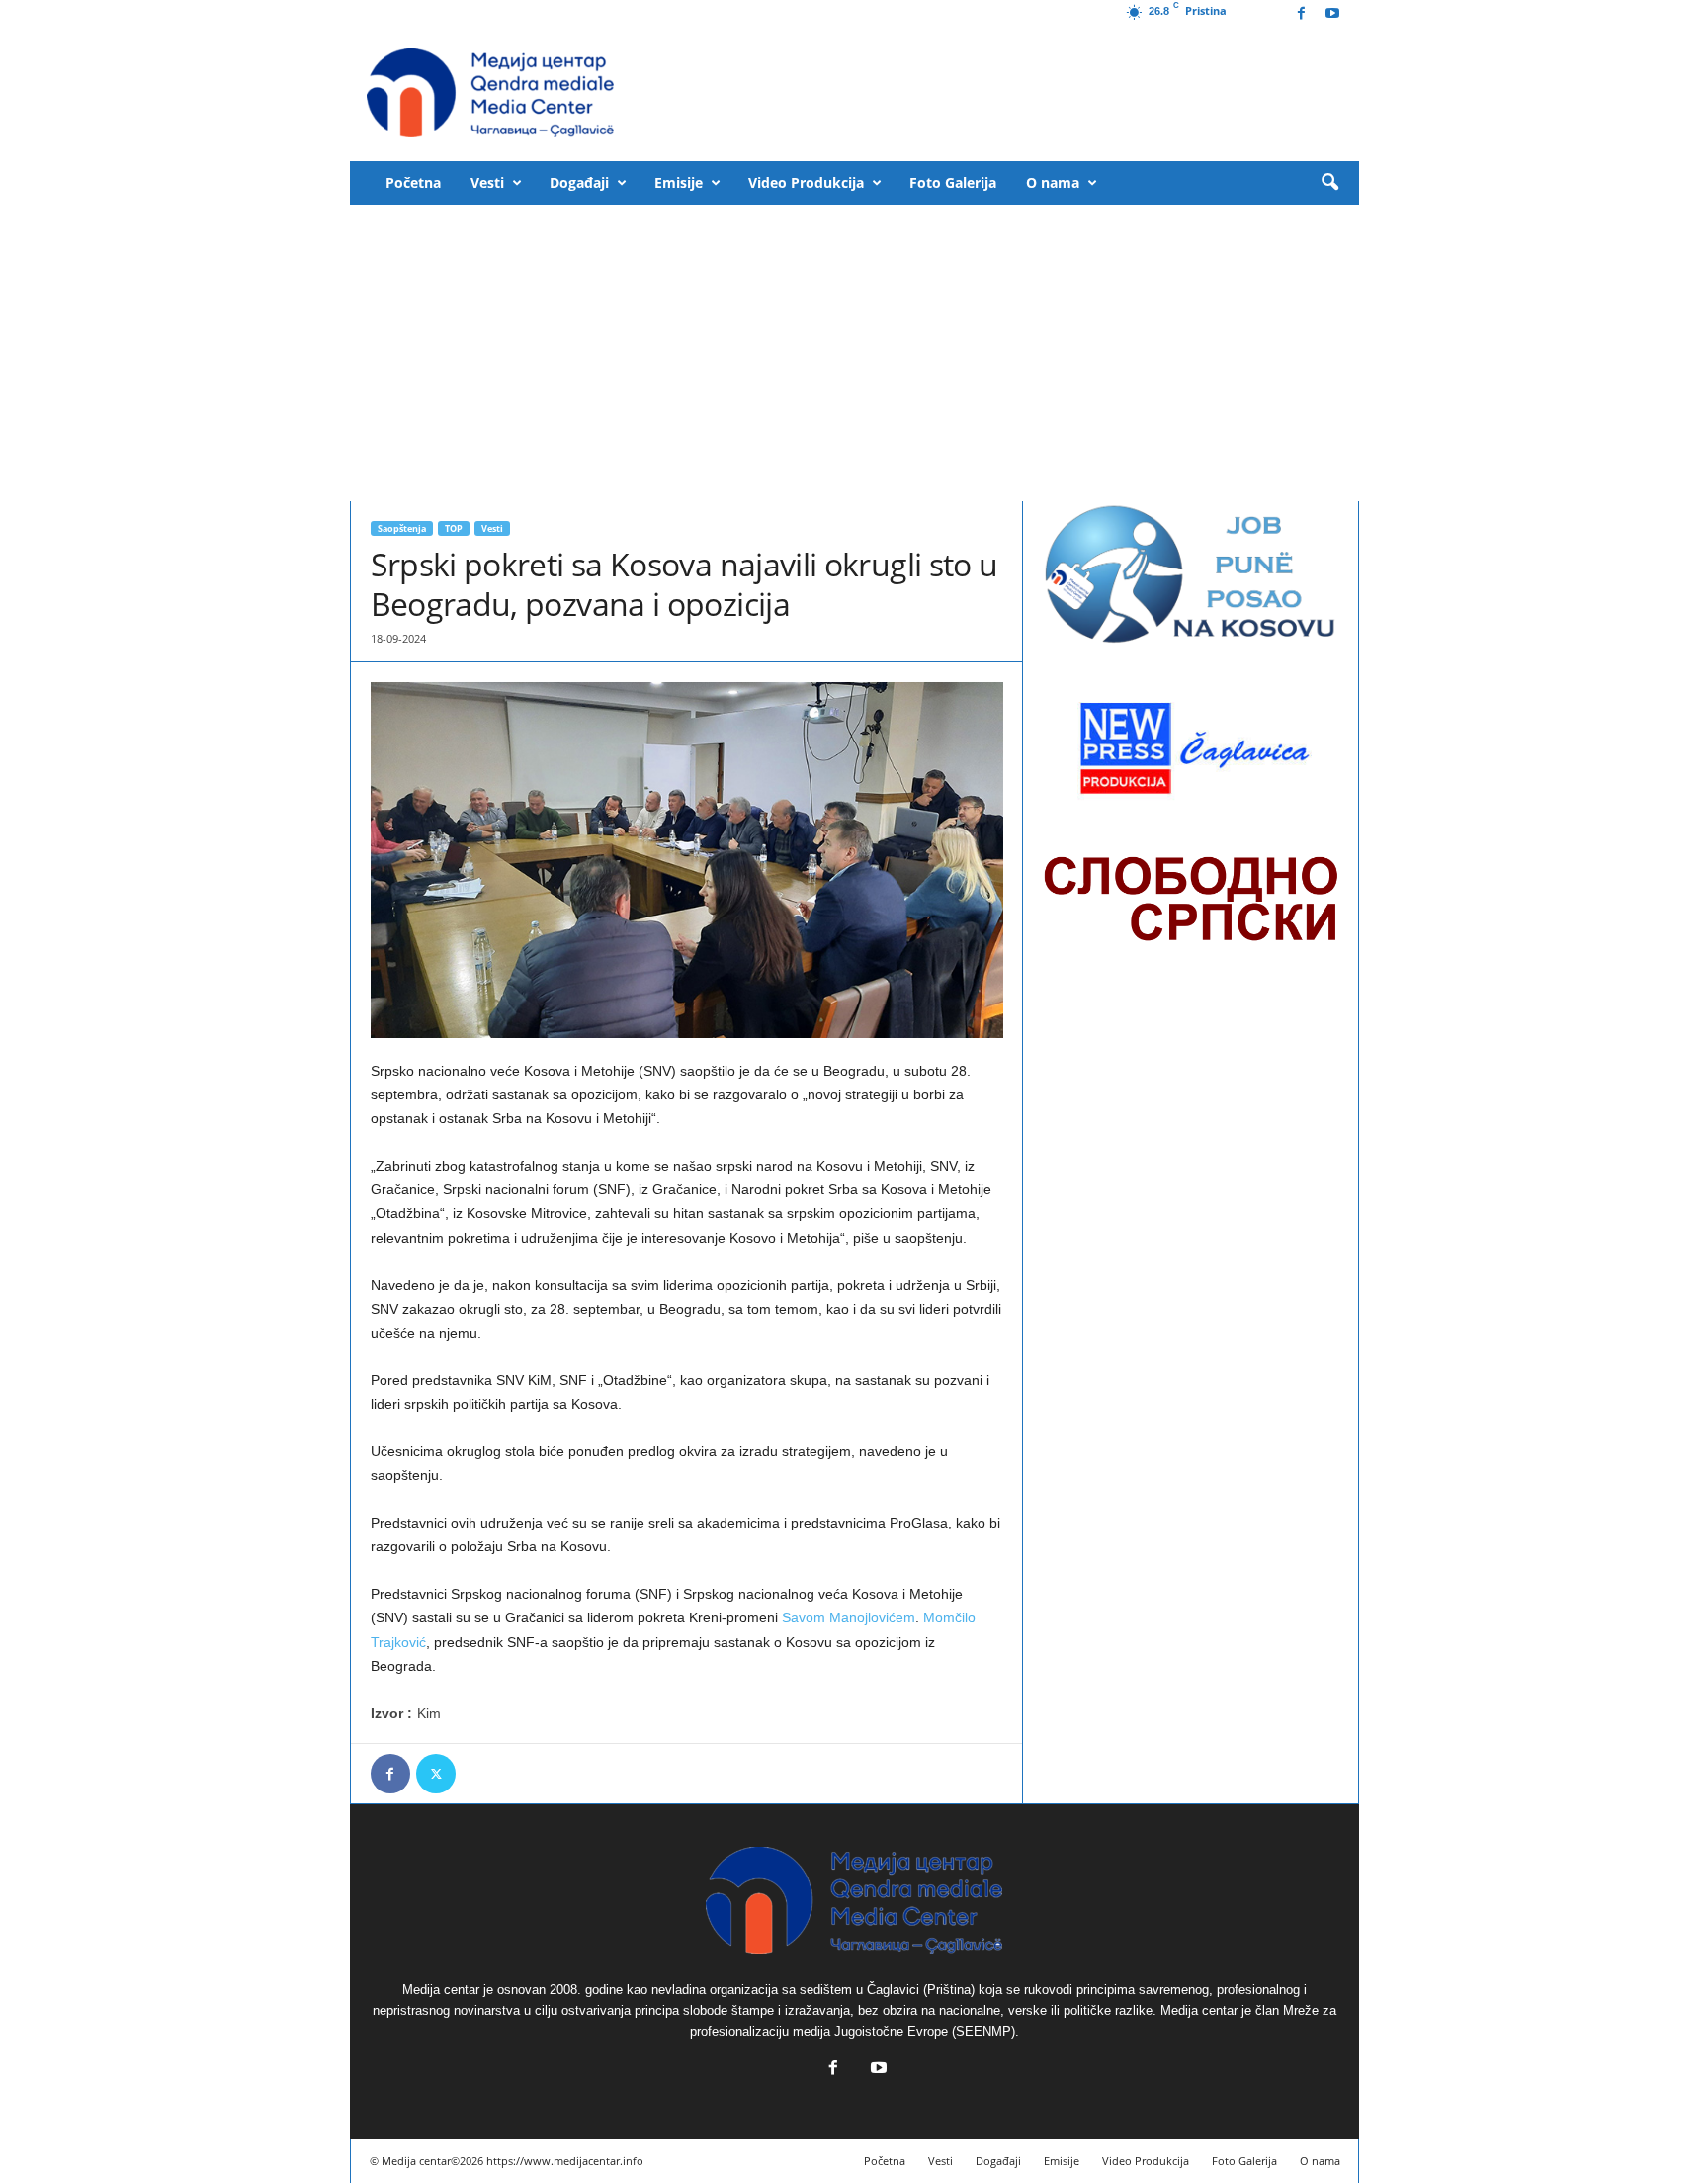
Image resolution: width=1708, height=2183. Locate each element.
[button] (1329, 183)
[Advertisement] (854, 353)
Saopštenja (402, 528)
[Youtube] (1332, 14)
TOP (454, 528)
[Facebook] (1302, 14)
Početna (413, 182)
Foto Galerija (953, 182)
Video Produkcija (806, 182)
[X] (436, 1774)
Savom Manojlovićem (849, 1617)
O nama (1053, 182)
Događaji (579, 182)
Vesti (487, 182)
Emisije (679, 182)
